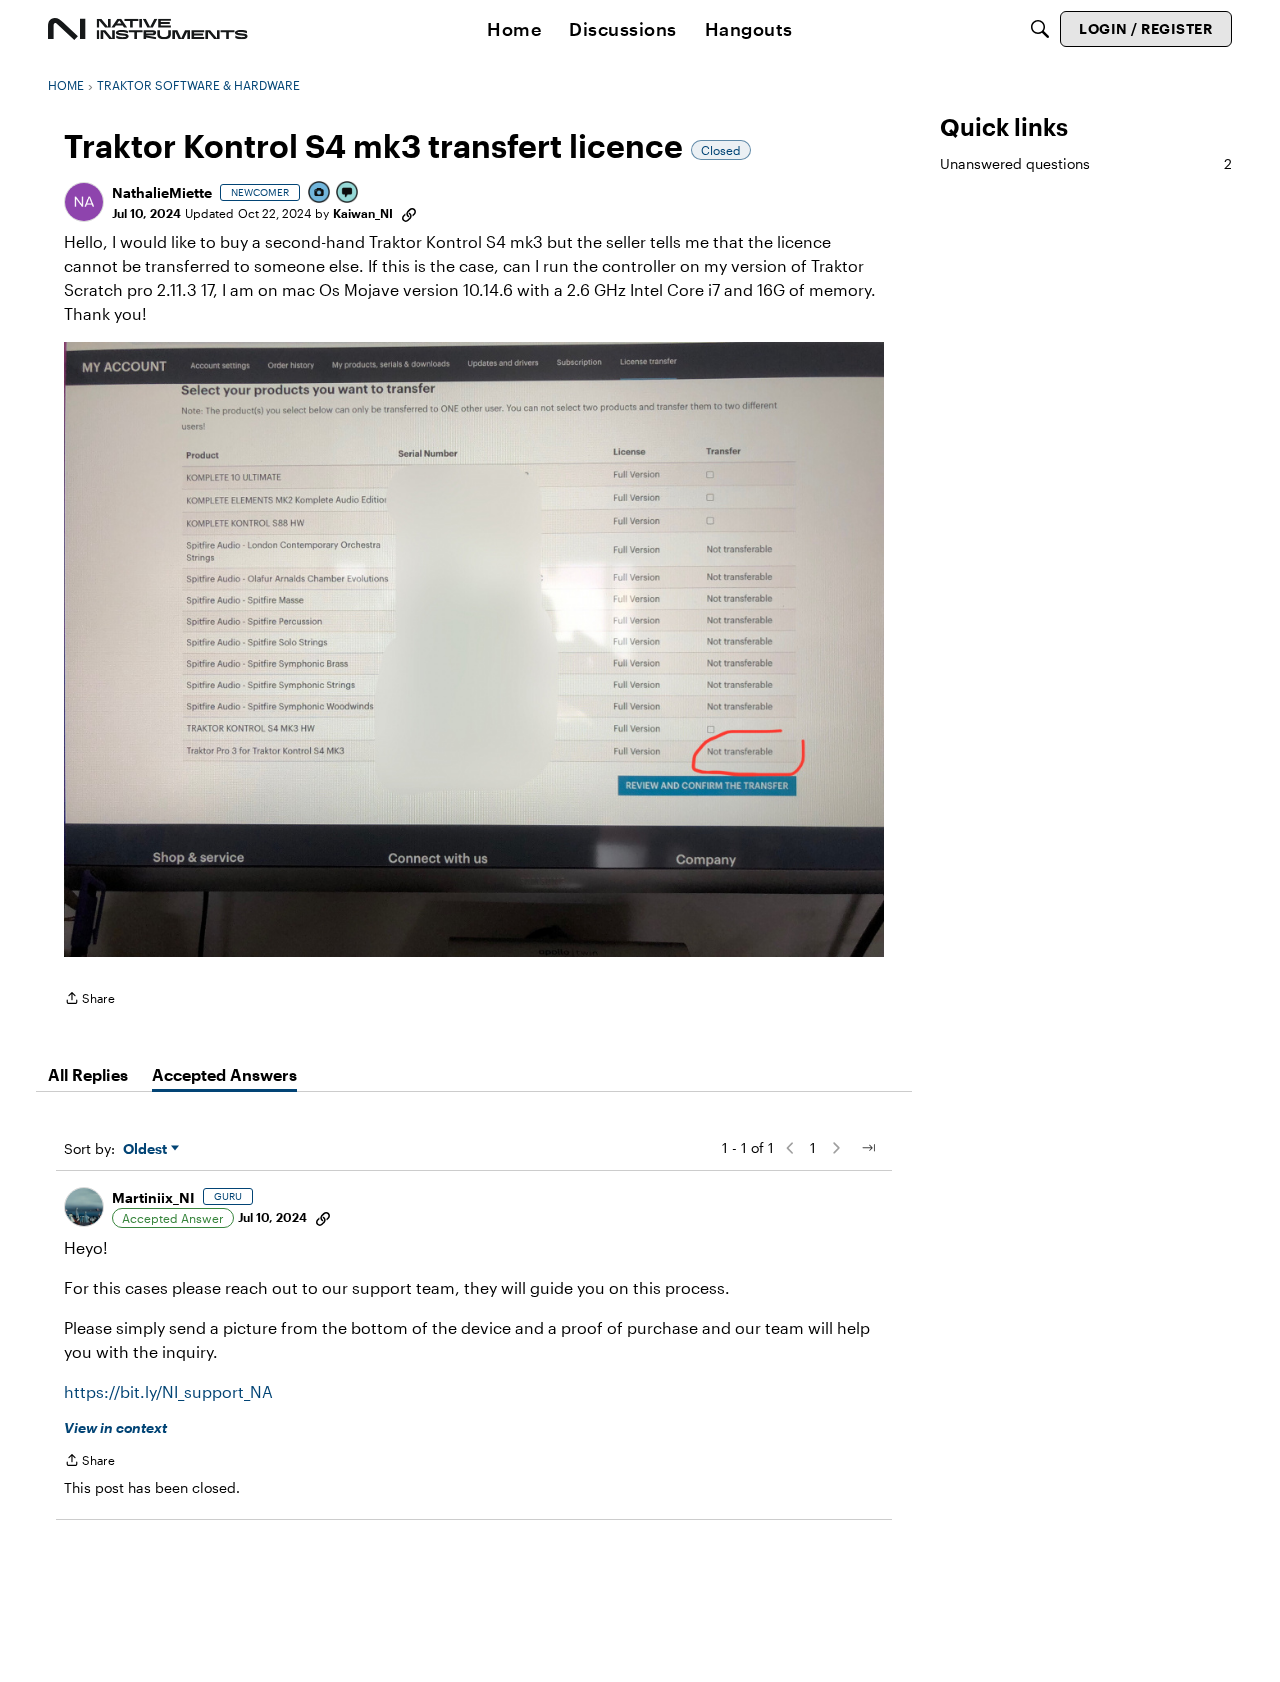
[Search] (1040, 29)
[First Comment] (348, 193)
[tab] (88, 1075)
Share (89, 1000)
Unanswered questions (1086, 163)
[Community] (148, 29)
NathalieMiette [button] (162, 192)
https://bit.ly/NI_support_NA (168, 1391)
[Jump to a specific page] (868, 1148)
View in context (115, 1427)
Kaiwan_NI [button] (363, 213)
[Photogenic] (320, 193)
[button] (84, 202)
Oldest (147, 1149)
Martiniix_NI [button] (153, 1197)
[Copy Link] (409, 213)
